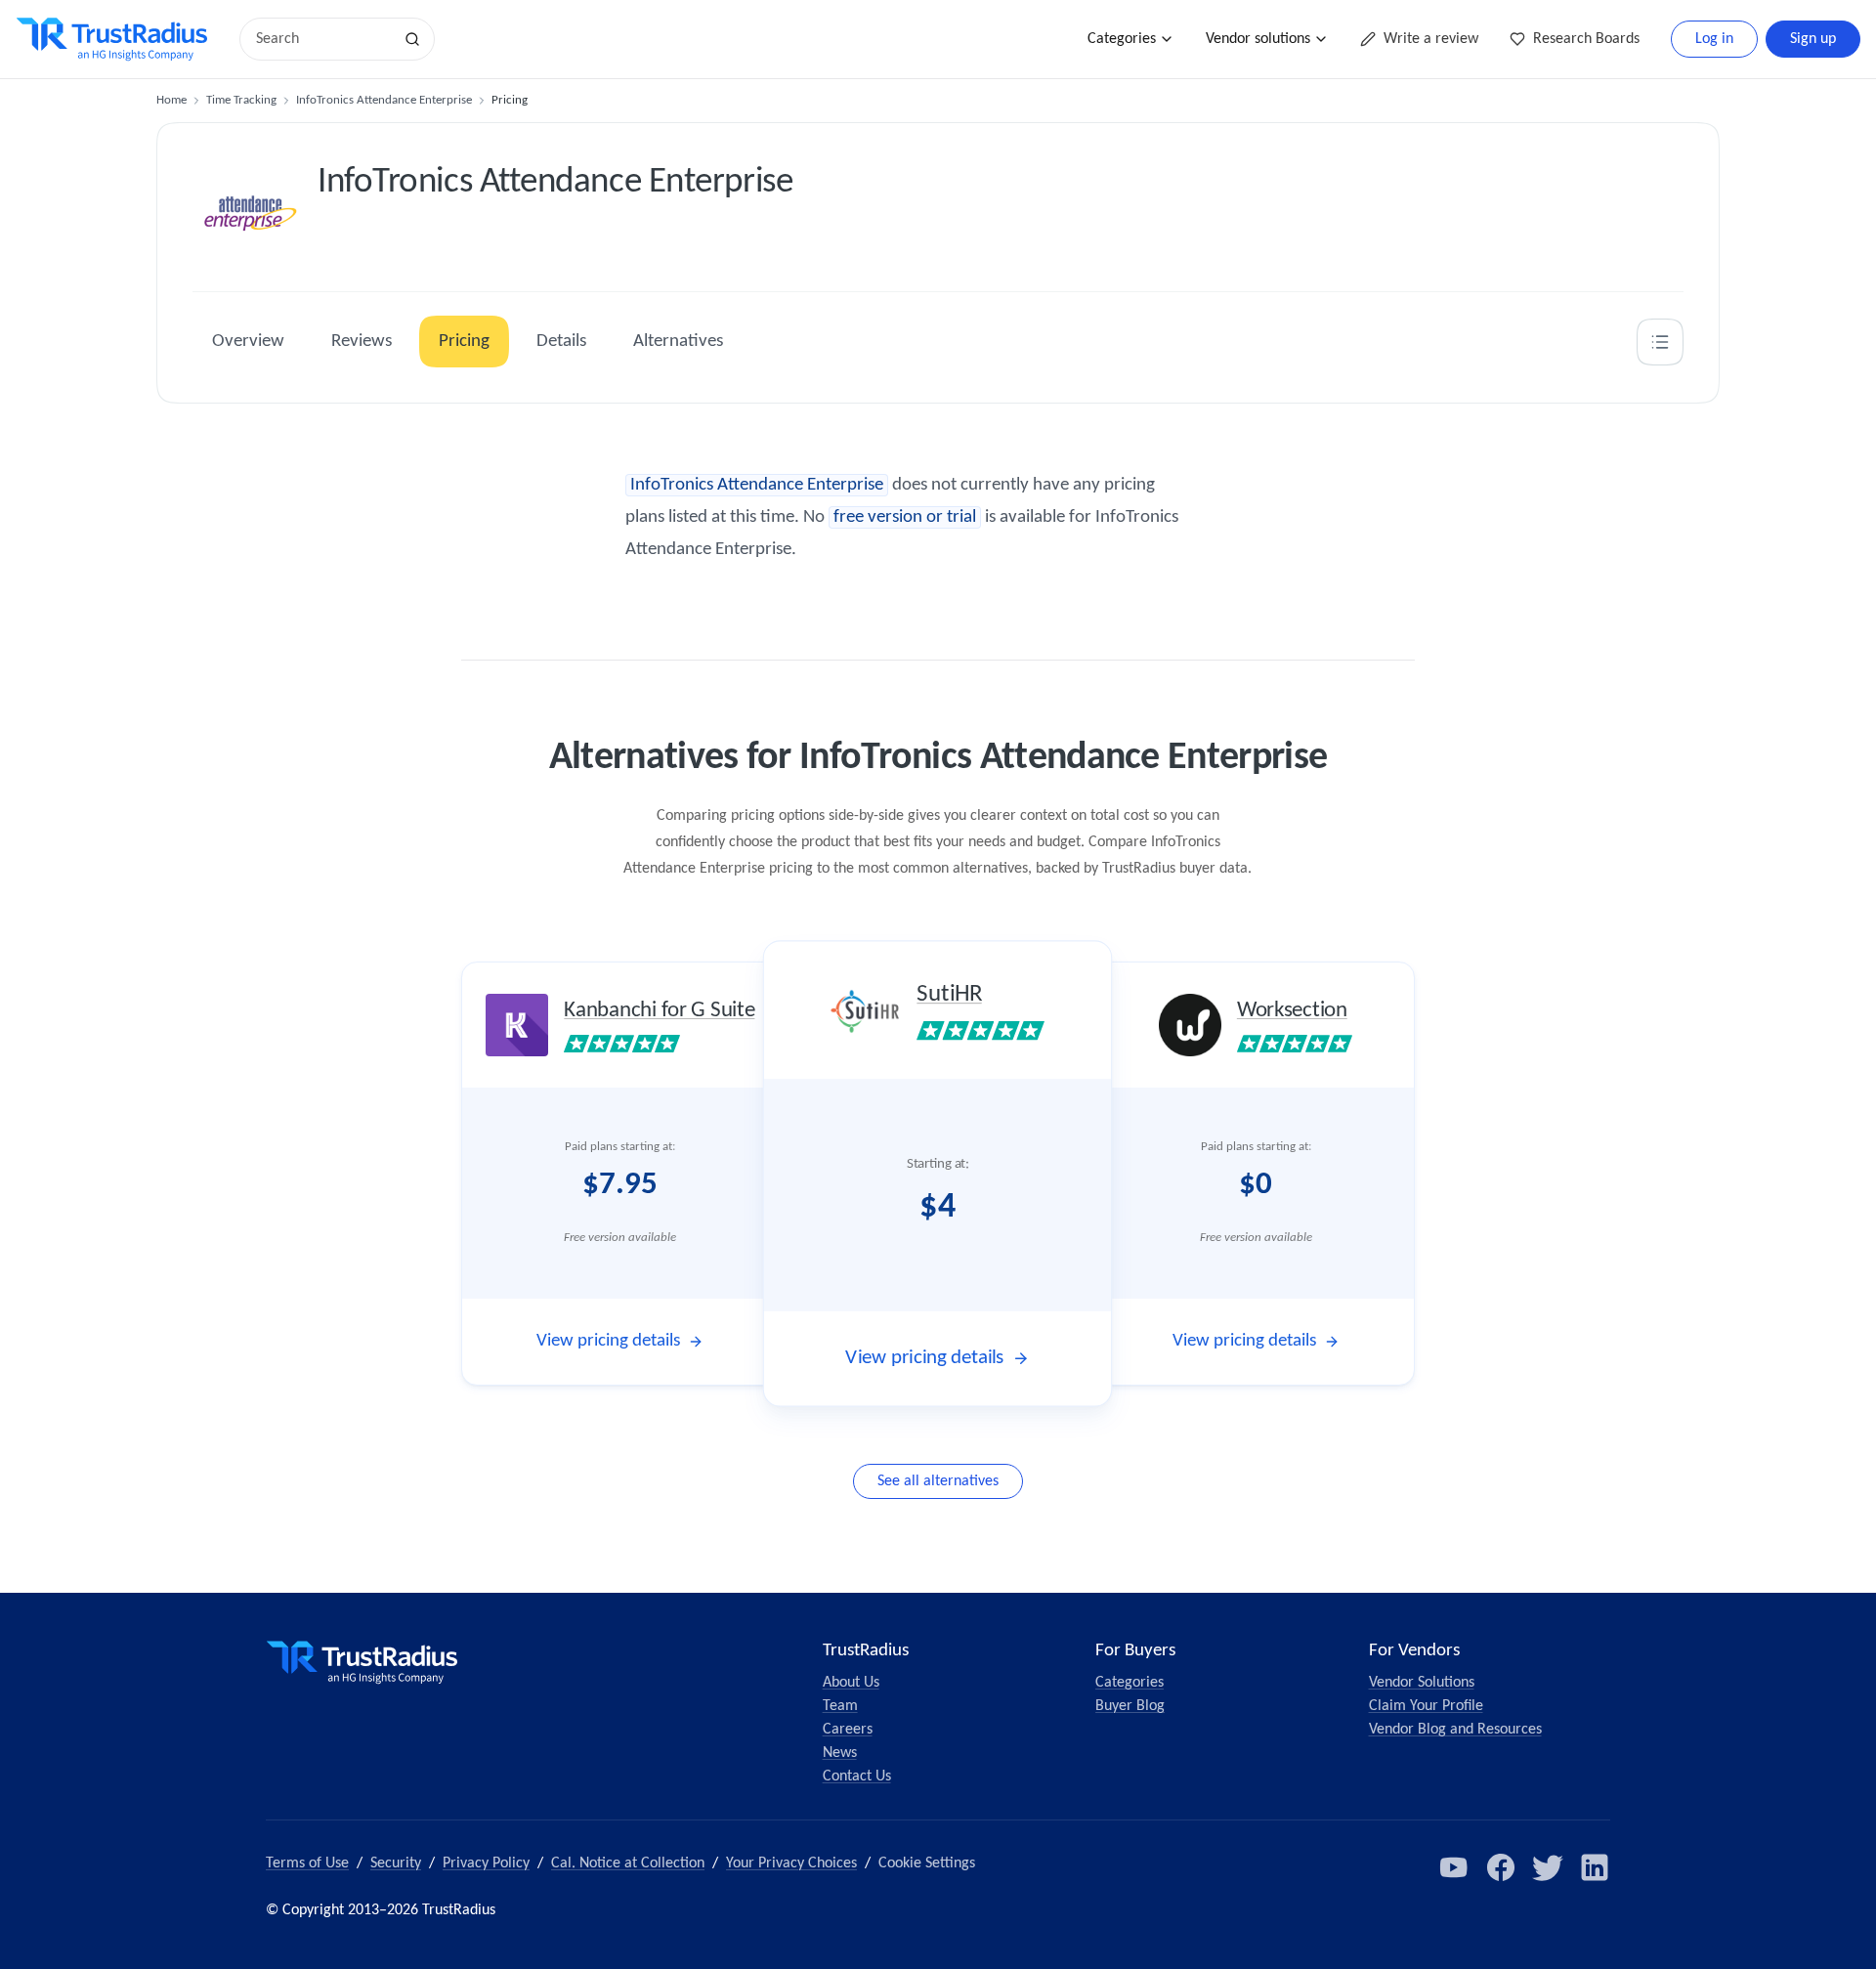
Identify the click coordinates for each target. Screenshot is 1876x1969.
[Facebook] (1501, 1867)
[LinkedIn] (1595, 1867)
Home (171, 100)
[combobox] (322, 39)
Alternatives (678, 342)
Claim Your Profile (1426, 1706)
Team (840, 1706)
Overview (248, 342)
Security (396, 1863)
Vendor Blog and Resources (1455, 1730)
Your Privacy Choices (791, 1863)
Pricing (464, 342)
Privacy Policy (486, 1863)
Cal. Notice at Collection (628, 1863)
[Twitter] (1548, 1867)
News (840, 1753)
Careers (848, 1730)
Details (561, 342)
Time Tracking (241, 100)
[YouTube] (1454, 1867)
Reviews (362, 342)
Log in (1714, 39)
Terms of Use (307, 1863)
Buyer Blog (1130, 1706)
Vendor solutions (1258, 39)
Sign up (1813, 39)
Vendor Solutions (1422, 1683)
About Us (851, 1683)
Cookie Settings (927, 1863)
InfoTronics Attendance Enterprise (384, 100)
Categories (1122, 39)
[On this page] (1660, 342)
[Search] (412, 39)
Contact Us (857, 1776)
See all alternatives (938, 1481)
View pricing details (608, 1341)
